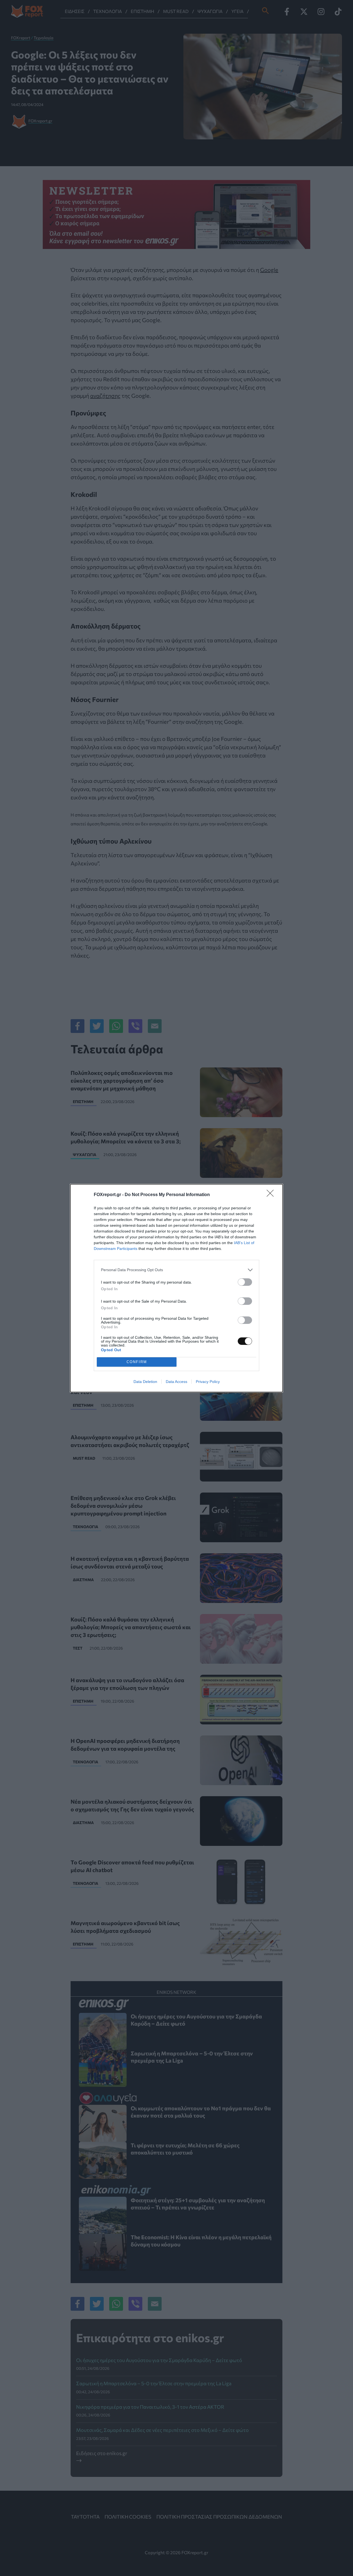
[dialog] (176, 1288)
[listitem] (176, 1270)
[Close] (272, 1195)
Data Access (176, 1382)
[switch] (245, 1282)
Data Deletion (145, 1382)
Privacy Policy (208, 1382)
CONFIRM (137, 1362)
